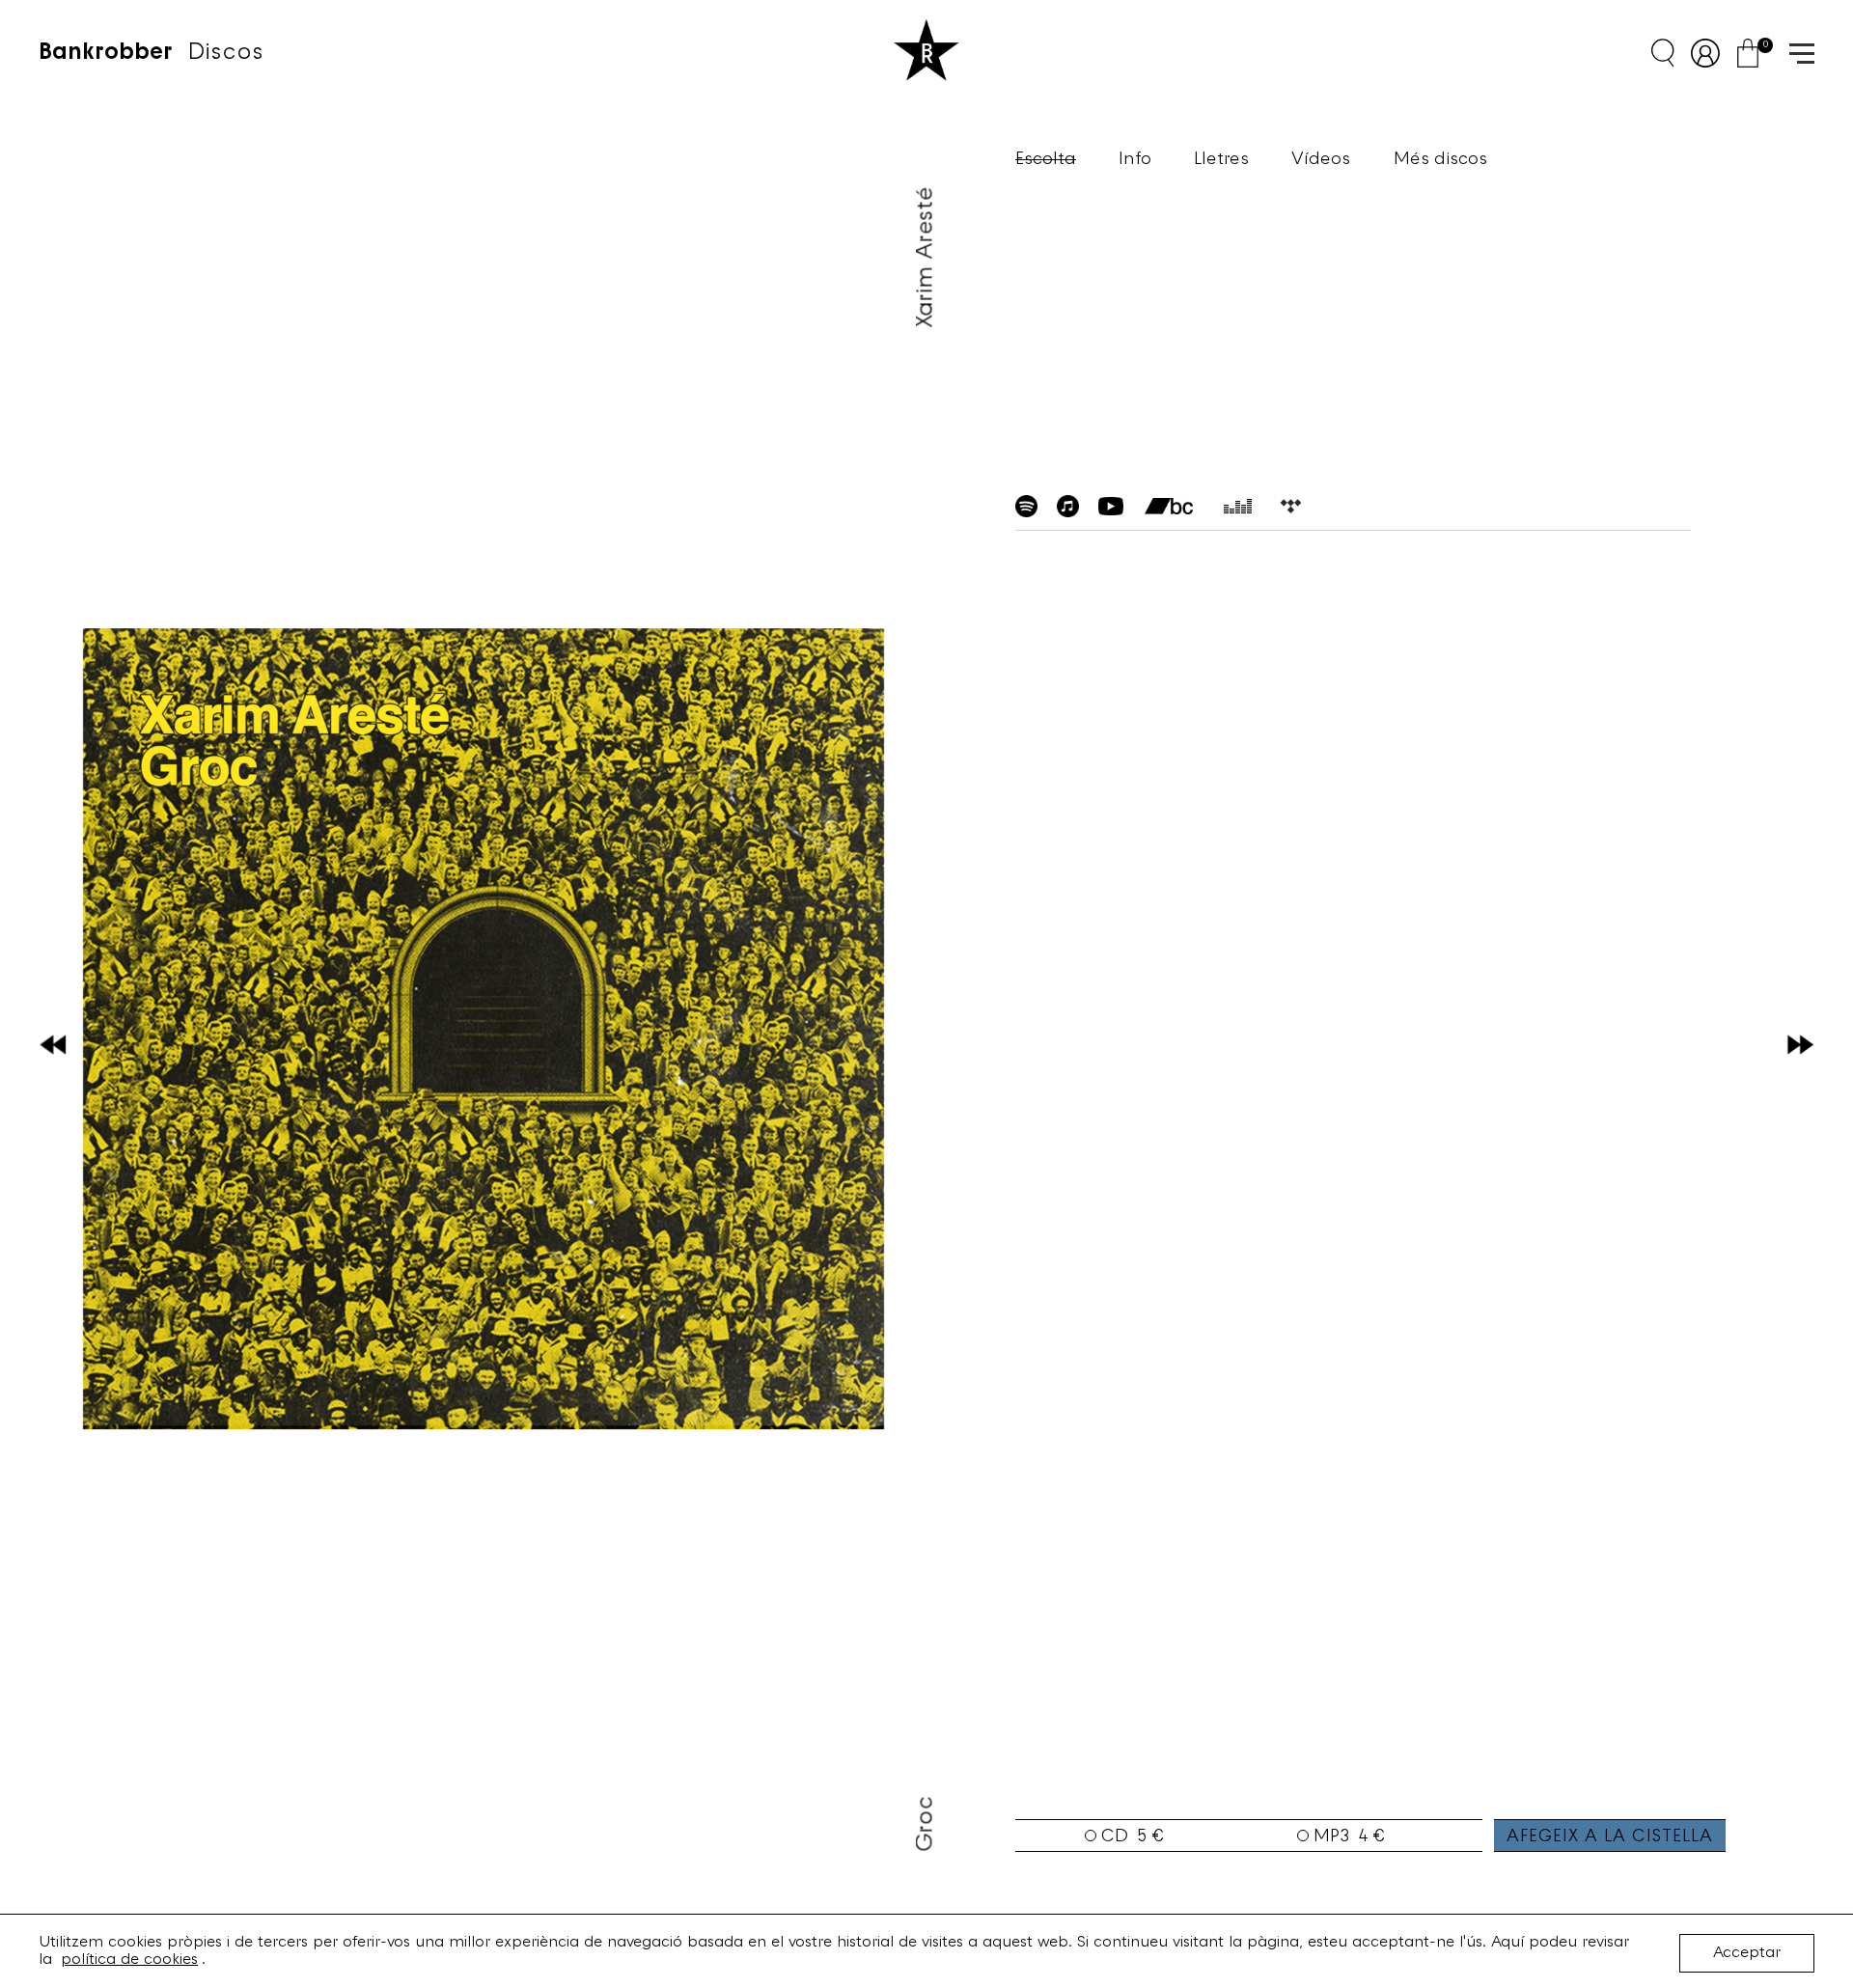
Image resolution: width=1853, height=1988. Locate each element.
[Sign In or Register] (1712, 53)
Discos (226, 53)
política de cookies (129, 1960)
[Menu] (1795, 52)
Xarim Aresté (926, 257)
